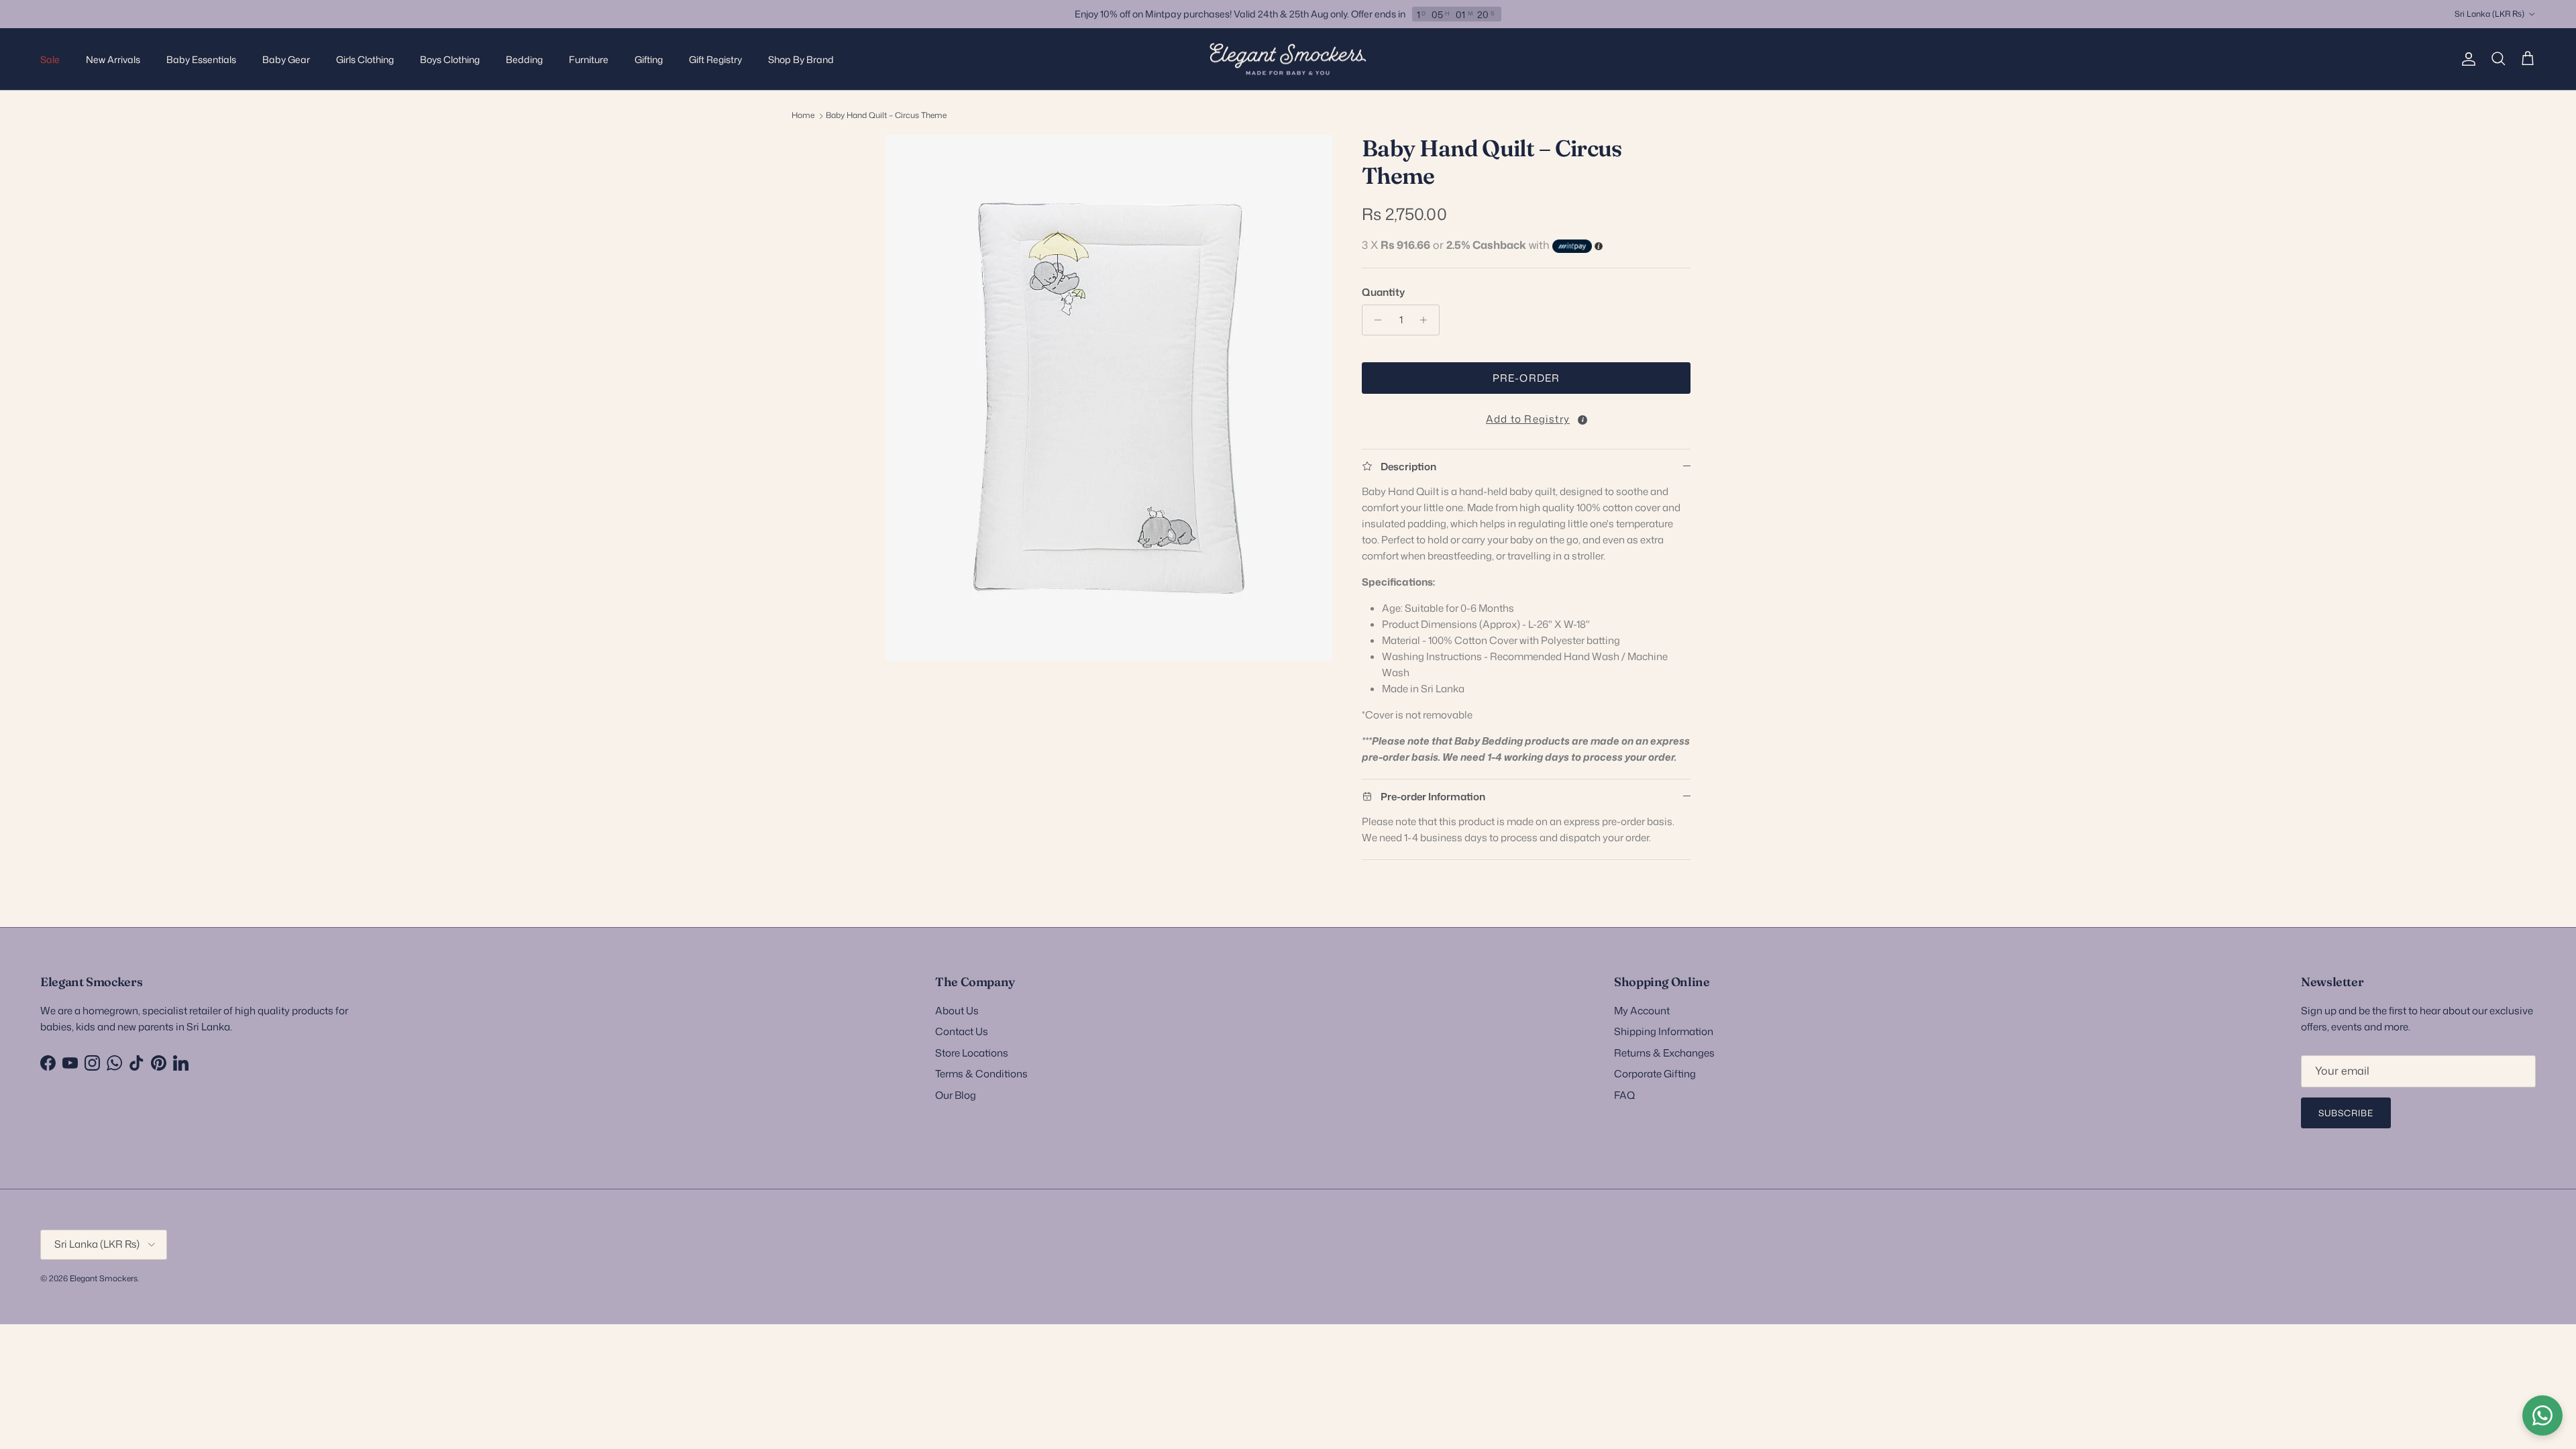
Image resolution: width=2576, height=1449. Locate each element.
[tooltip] (1582, 420)
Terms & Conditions (981, 1074)
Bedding (524, 59)
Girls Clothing (365, 59)
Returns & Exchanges (1664, 1053)
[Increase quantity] (1427, 320)
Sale (50, 59)
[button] (1526, 416)
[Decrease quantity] (1374, 320)
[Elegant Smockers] (1288, 59)
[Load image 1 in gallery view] (1109, 398)
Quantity (1383, 292)
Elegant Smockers (104, 1278)
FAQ (1624, 1095)
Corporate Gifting (1655, 1074)
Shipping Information (1664, 1031)
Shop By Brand (801, 59)
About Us (957, 1011)
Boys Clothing (450, 59)
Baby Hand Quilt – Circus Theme (886, 115)
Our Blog (956, 1095)
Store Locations (972, 1053)
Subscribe (2346, 1113)
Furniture (589, 59)
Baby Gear (286, 59)
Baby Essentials (201, 59)
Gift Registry (715, 59)
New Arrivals (113, 59)
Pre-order (1526, 378)
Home (803, 115)
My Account (1642, 1011)
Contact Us (962, 1031)
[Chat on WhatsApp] (2542, 1415)
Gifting (649, 59)
